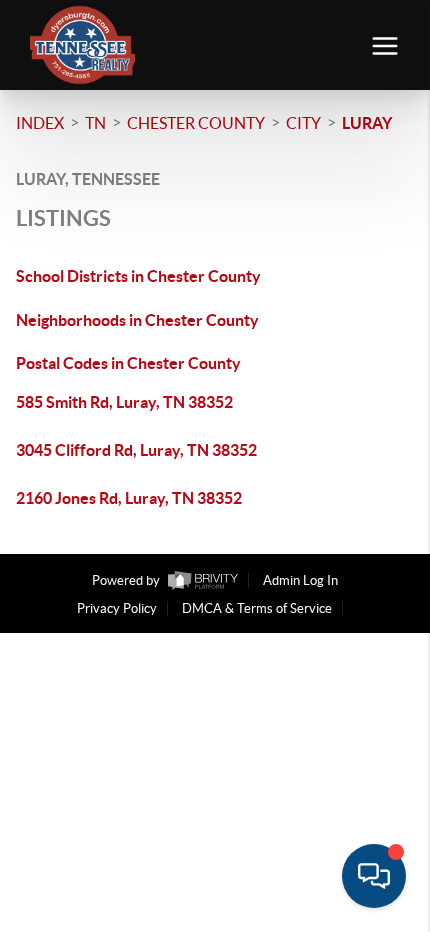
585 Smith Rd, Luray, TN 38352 (124, 402)
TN (95, 123)
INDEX (40, 123)
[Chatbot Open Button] (374, 876)
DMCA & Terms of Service (257, 608)
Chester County (196, 123)
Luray (367, 123)
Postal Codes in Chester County (128, 363)
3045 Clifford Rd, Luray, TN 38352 (136, 450)
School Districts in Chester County (138, 276)
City (303, 123)
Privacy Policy (117, 608)
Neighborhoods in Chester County (137, 320)
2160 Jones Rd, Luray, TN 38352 (129, 498)
